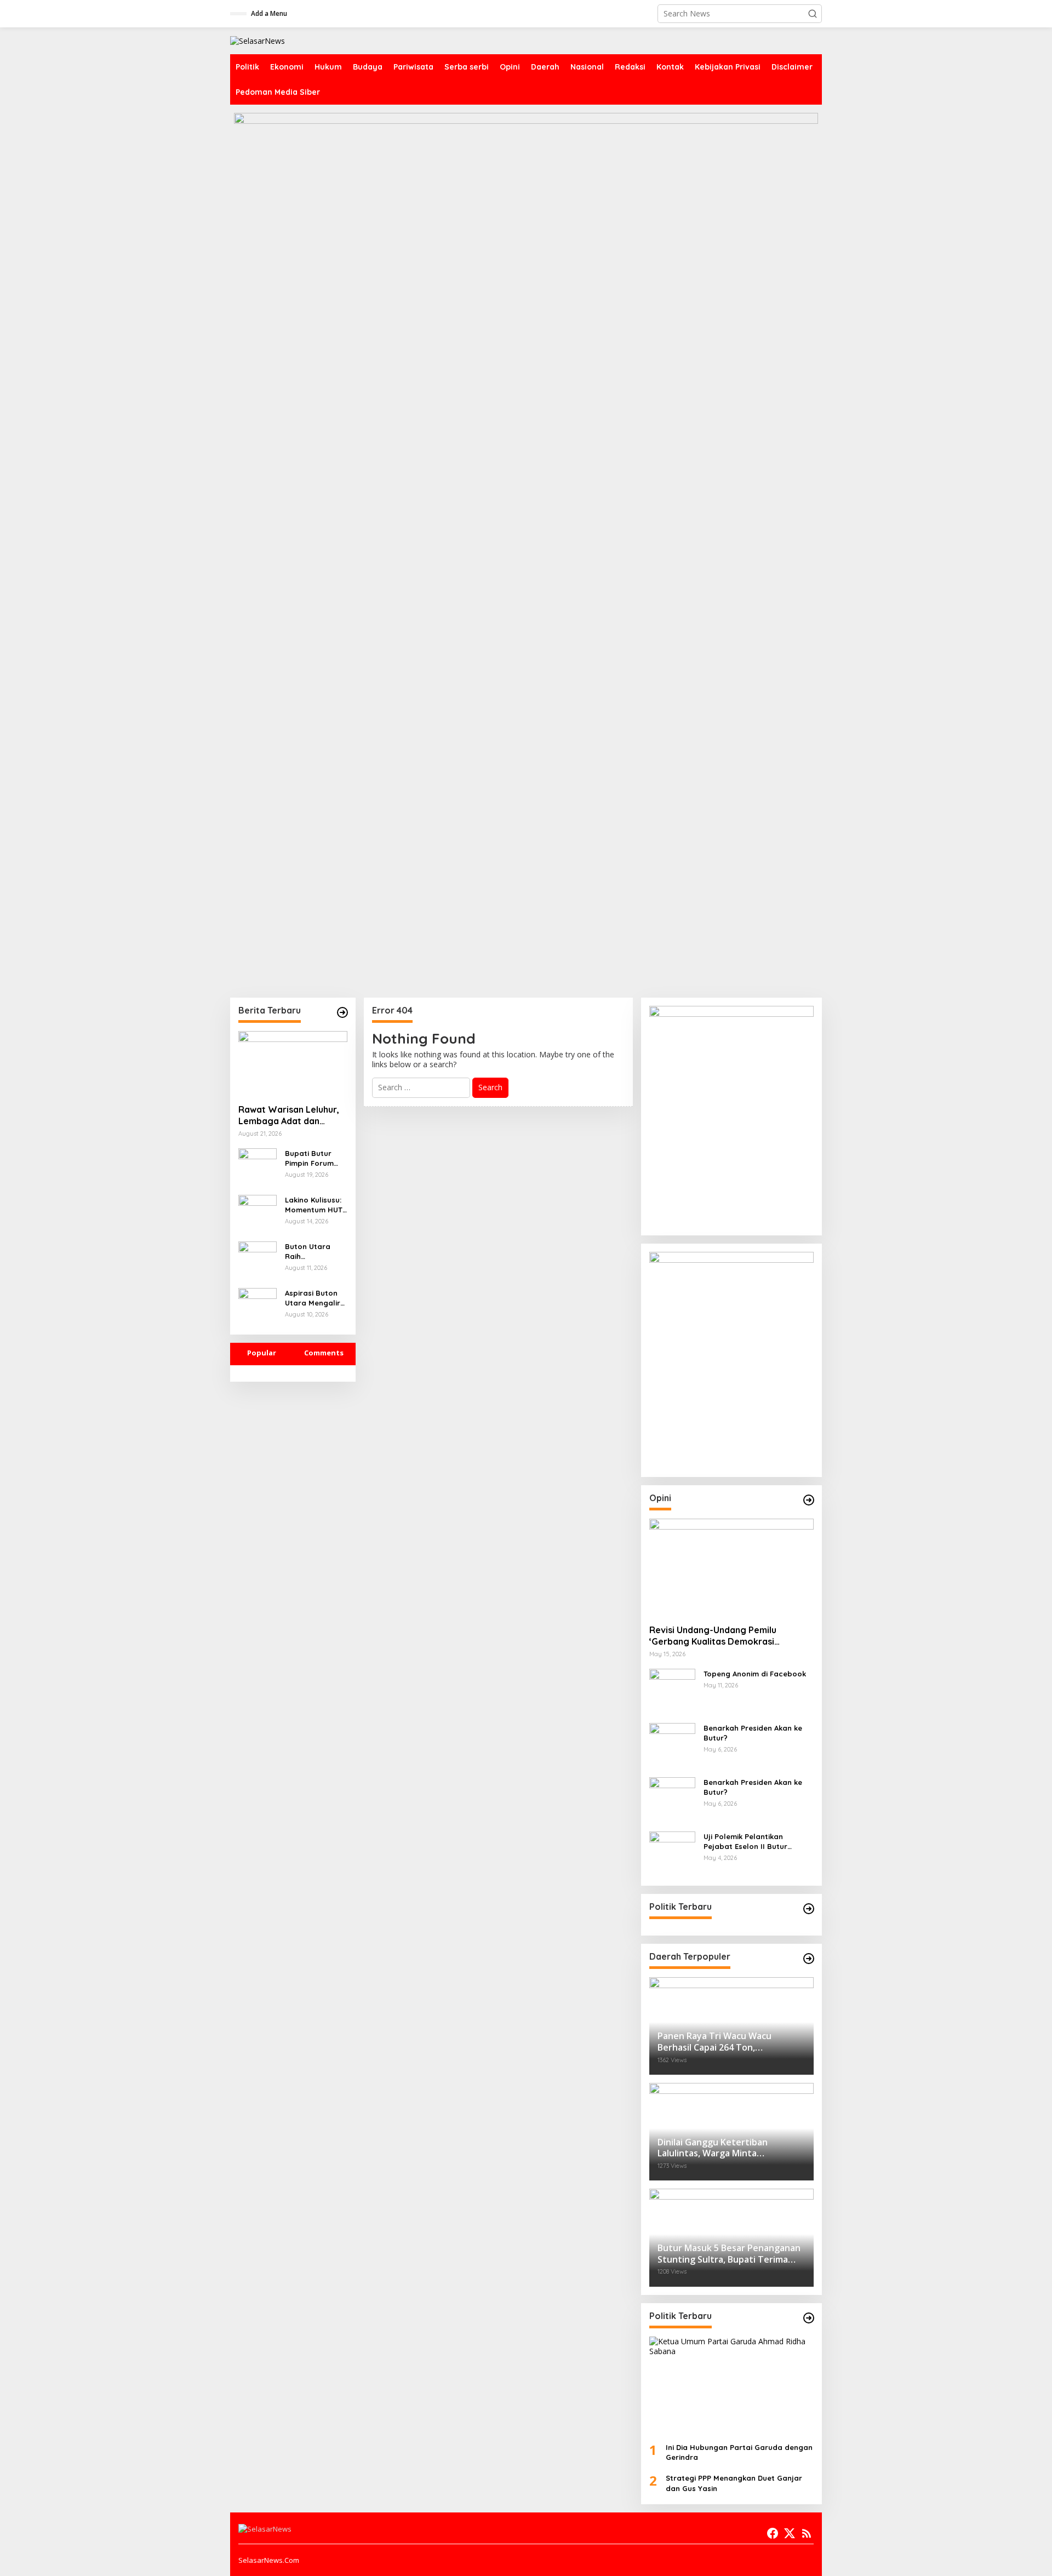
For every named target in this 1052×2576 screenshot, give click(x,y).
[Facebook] (773, 2533)
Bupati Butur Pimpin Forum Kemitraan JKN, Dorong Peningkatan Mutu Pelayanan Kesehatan (315, 1158)
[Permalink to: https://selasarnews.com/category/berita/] (342, 1012)
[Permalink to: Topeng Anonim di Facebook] (672, 1691)
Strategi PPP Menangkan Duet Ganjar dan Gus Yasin (734, 2483)
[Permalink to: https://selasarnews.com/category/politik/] (809, 1909)
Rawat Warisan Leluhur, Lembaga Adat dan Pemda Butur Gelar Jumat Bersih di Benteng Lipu (291, 1115)
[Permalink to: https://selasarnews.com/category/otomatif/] (809, 1500)
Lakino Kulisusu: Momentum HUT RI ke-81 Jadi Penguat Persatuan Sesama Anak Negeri (314, 1205)
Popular (262, 1353)
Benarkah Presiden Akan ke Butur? (753, 1733)
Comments (324, 1353)
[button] (813, 14)
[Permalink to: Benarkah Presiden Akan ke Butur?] (672, 1745)
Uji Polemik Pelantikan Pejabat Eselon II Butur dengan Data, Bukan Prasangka (745, 1842)
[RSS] (807, 2533)
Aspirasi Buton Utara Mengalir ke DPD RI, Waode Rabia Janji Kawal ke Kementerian (313, 1298)
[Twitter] (790, 2533)
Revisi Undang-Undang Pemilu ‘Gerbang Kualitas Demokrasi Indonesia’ (713, 1636)
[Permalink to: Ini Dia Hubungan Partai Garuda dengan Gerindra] (731, 2385)
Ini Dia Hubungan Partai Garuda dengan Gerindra (739, 2452)
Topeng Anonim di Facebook (755, 1674)
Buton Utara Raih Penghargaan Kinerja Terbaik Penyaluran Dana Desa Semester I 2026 (314, 1252)
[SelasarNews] (258, 40)
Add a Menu (269, 13)
